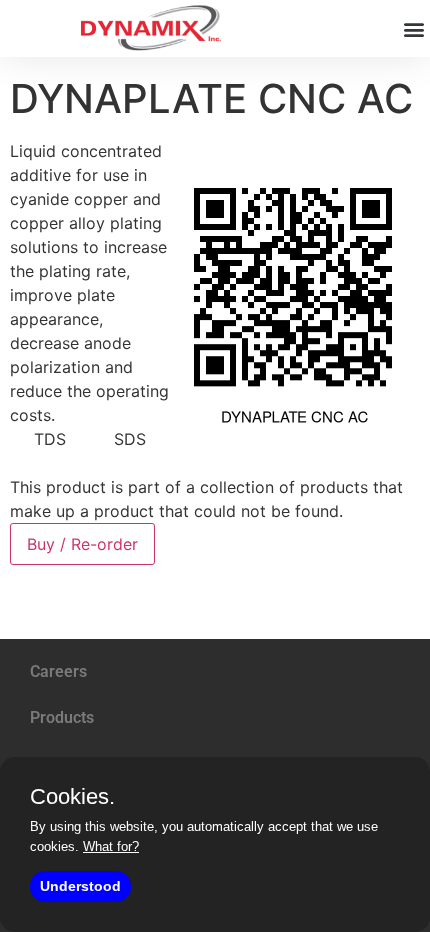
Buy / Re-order (82, 544)
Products (62, 717)
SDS (130, 439)
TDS (50, 439)
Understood (80, 886)
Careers (58, 671)
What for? (111, 846)
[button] (413, 28)
